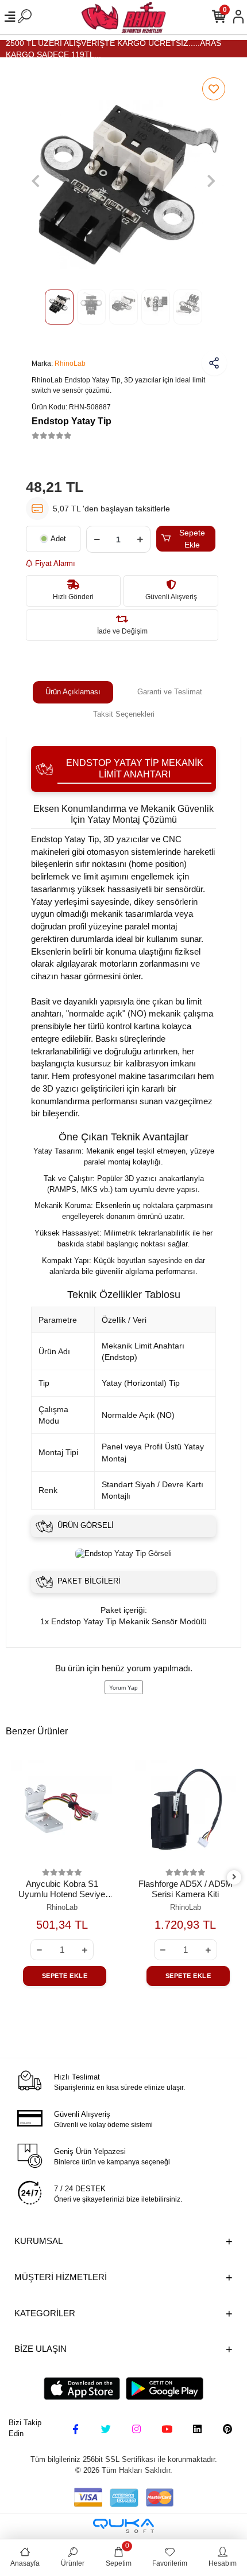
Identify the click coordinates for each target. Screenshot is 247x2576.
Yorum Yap (123, 1688)
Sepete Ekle (192, 539)
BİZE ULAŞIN (40, 2349)
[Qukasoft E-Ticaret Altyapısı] (123, 2526)
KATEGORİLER (45, 2313)
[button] (36, 181)
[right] (234, 1877)
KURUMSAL (38, 2241)
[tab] (73, 692)
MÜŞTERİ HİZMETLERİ (61, 2277)
